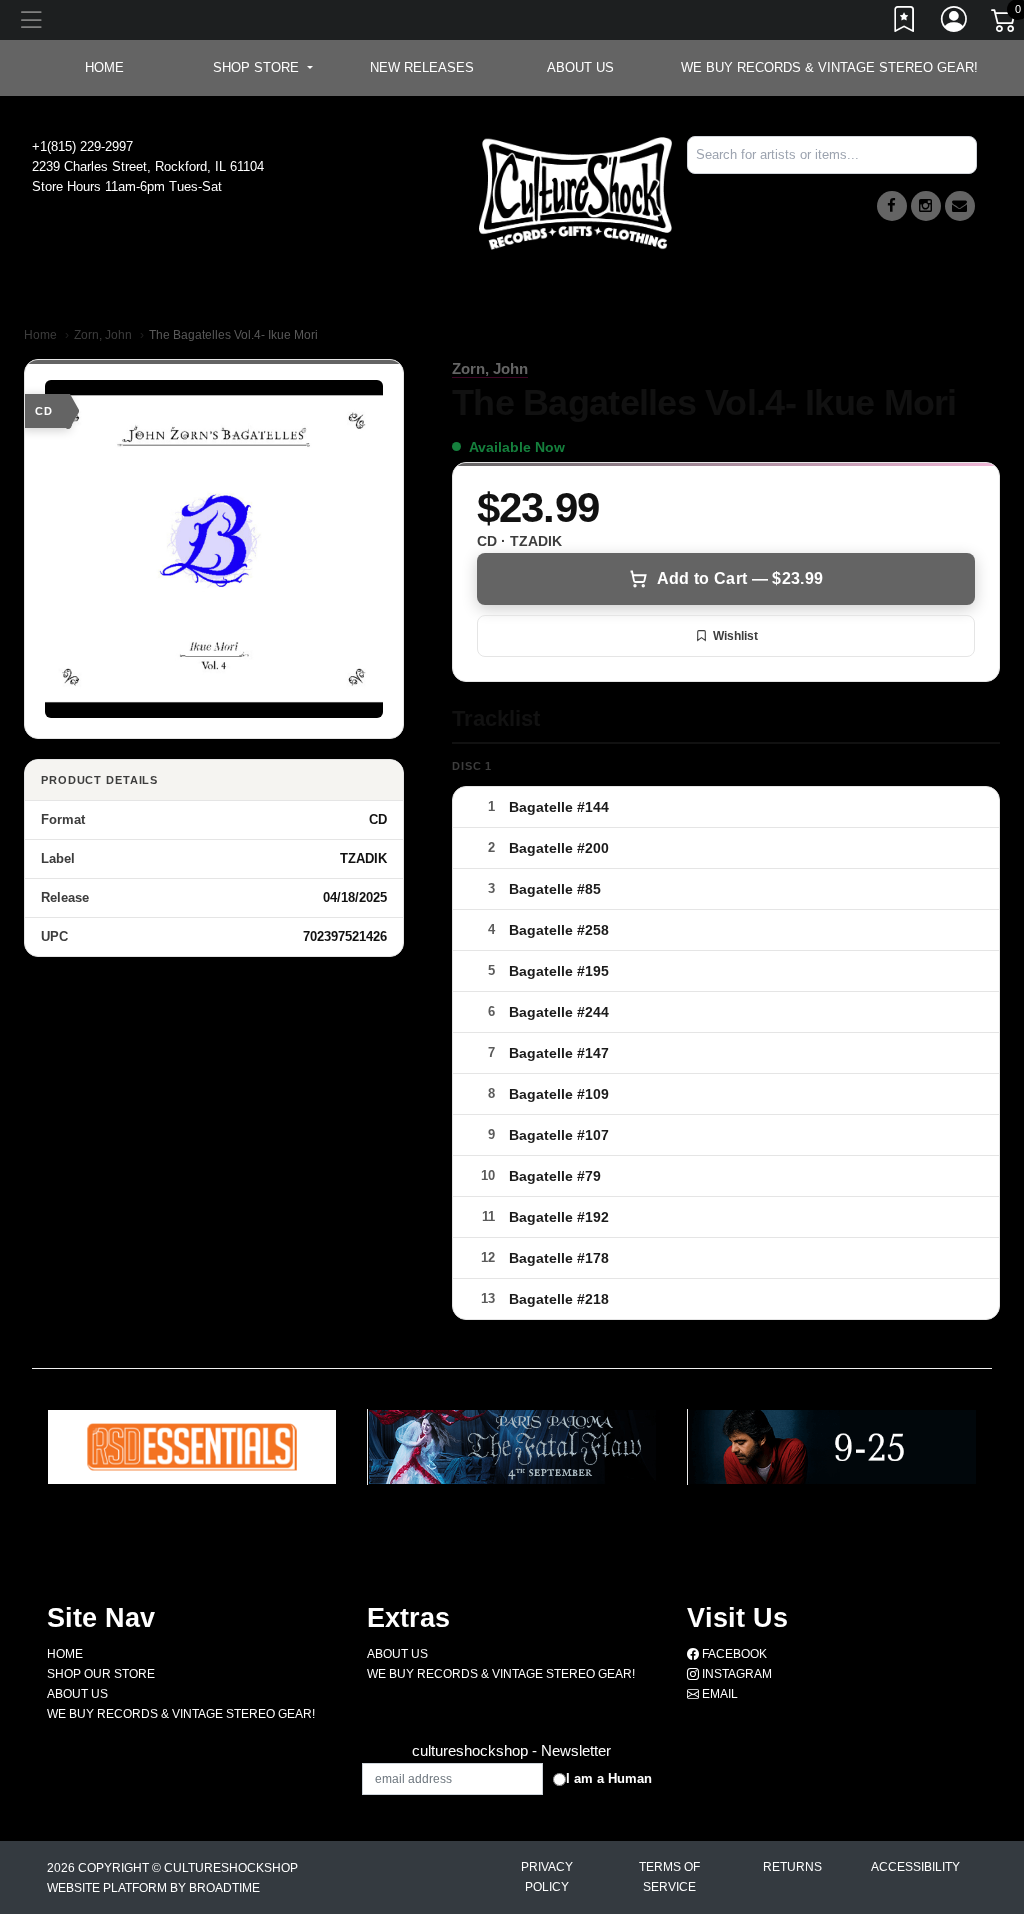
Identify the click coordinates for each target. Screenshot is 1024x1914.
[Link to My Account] (955, 23)
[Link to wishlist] (905, 23)
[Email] (960, 206)
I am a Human (609, 1778)
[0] (1005, 24)
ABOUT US (580, 67)
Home (40, 335)
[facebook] (892, 206)
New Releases (422, 67)
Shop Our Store (101, 1674)
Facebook (733, 1654)
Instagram (735, 1674)
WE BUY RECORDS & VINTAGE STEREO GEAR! (829, 67)
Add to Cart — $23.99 (740, 578)
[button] (262, 68)
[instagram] (926, 206)
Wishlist (735, 636)
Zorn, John (103, 335)
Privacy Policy (547, 1877)
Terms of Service (669, 1877)
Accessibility (915, 1867)
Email (718, 1694)
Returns (792, 1867)
